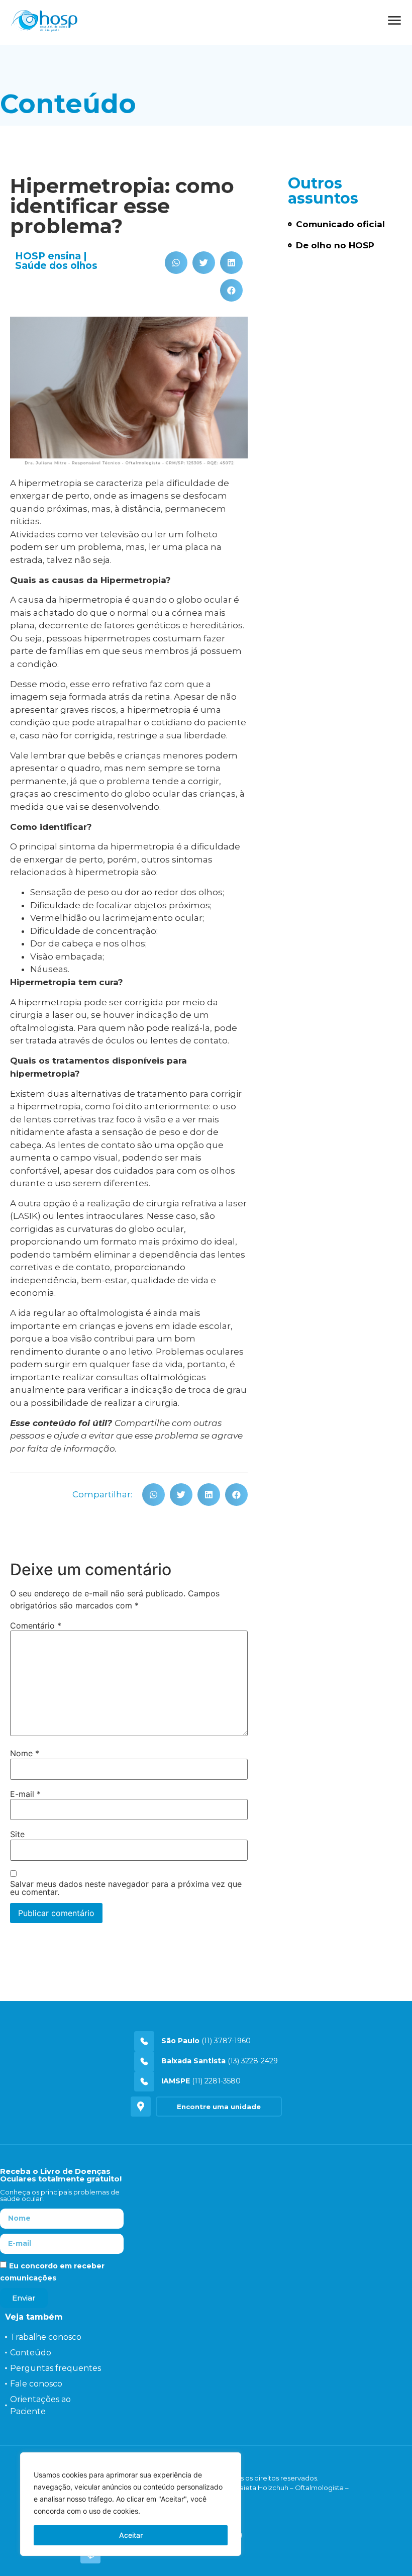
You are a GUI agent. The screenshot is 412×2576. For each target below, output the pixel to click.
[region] (131, 2504)
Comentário (36, 1626)
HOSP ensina (48, 256)
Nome (25, 1753)
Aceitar (131, 2535)
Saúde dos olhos (56, 266)
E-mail (25, 1794)
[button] (176, 263)
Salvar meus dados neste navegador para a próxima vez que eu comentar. (126, 1888)
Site (17, 1834)
